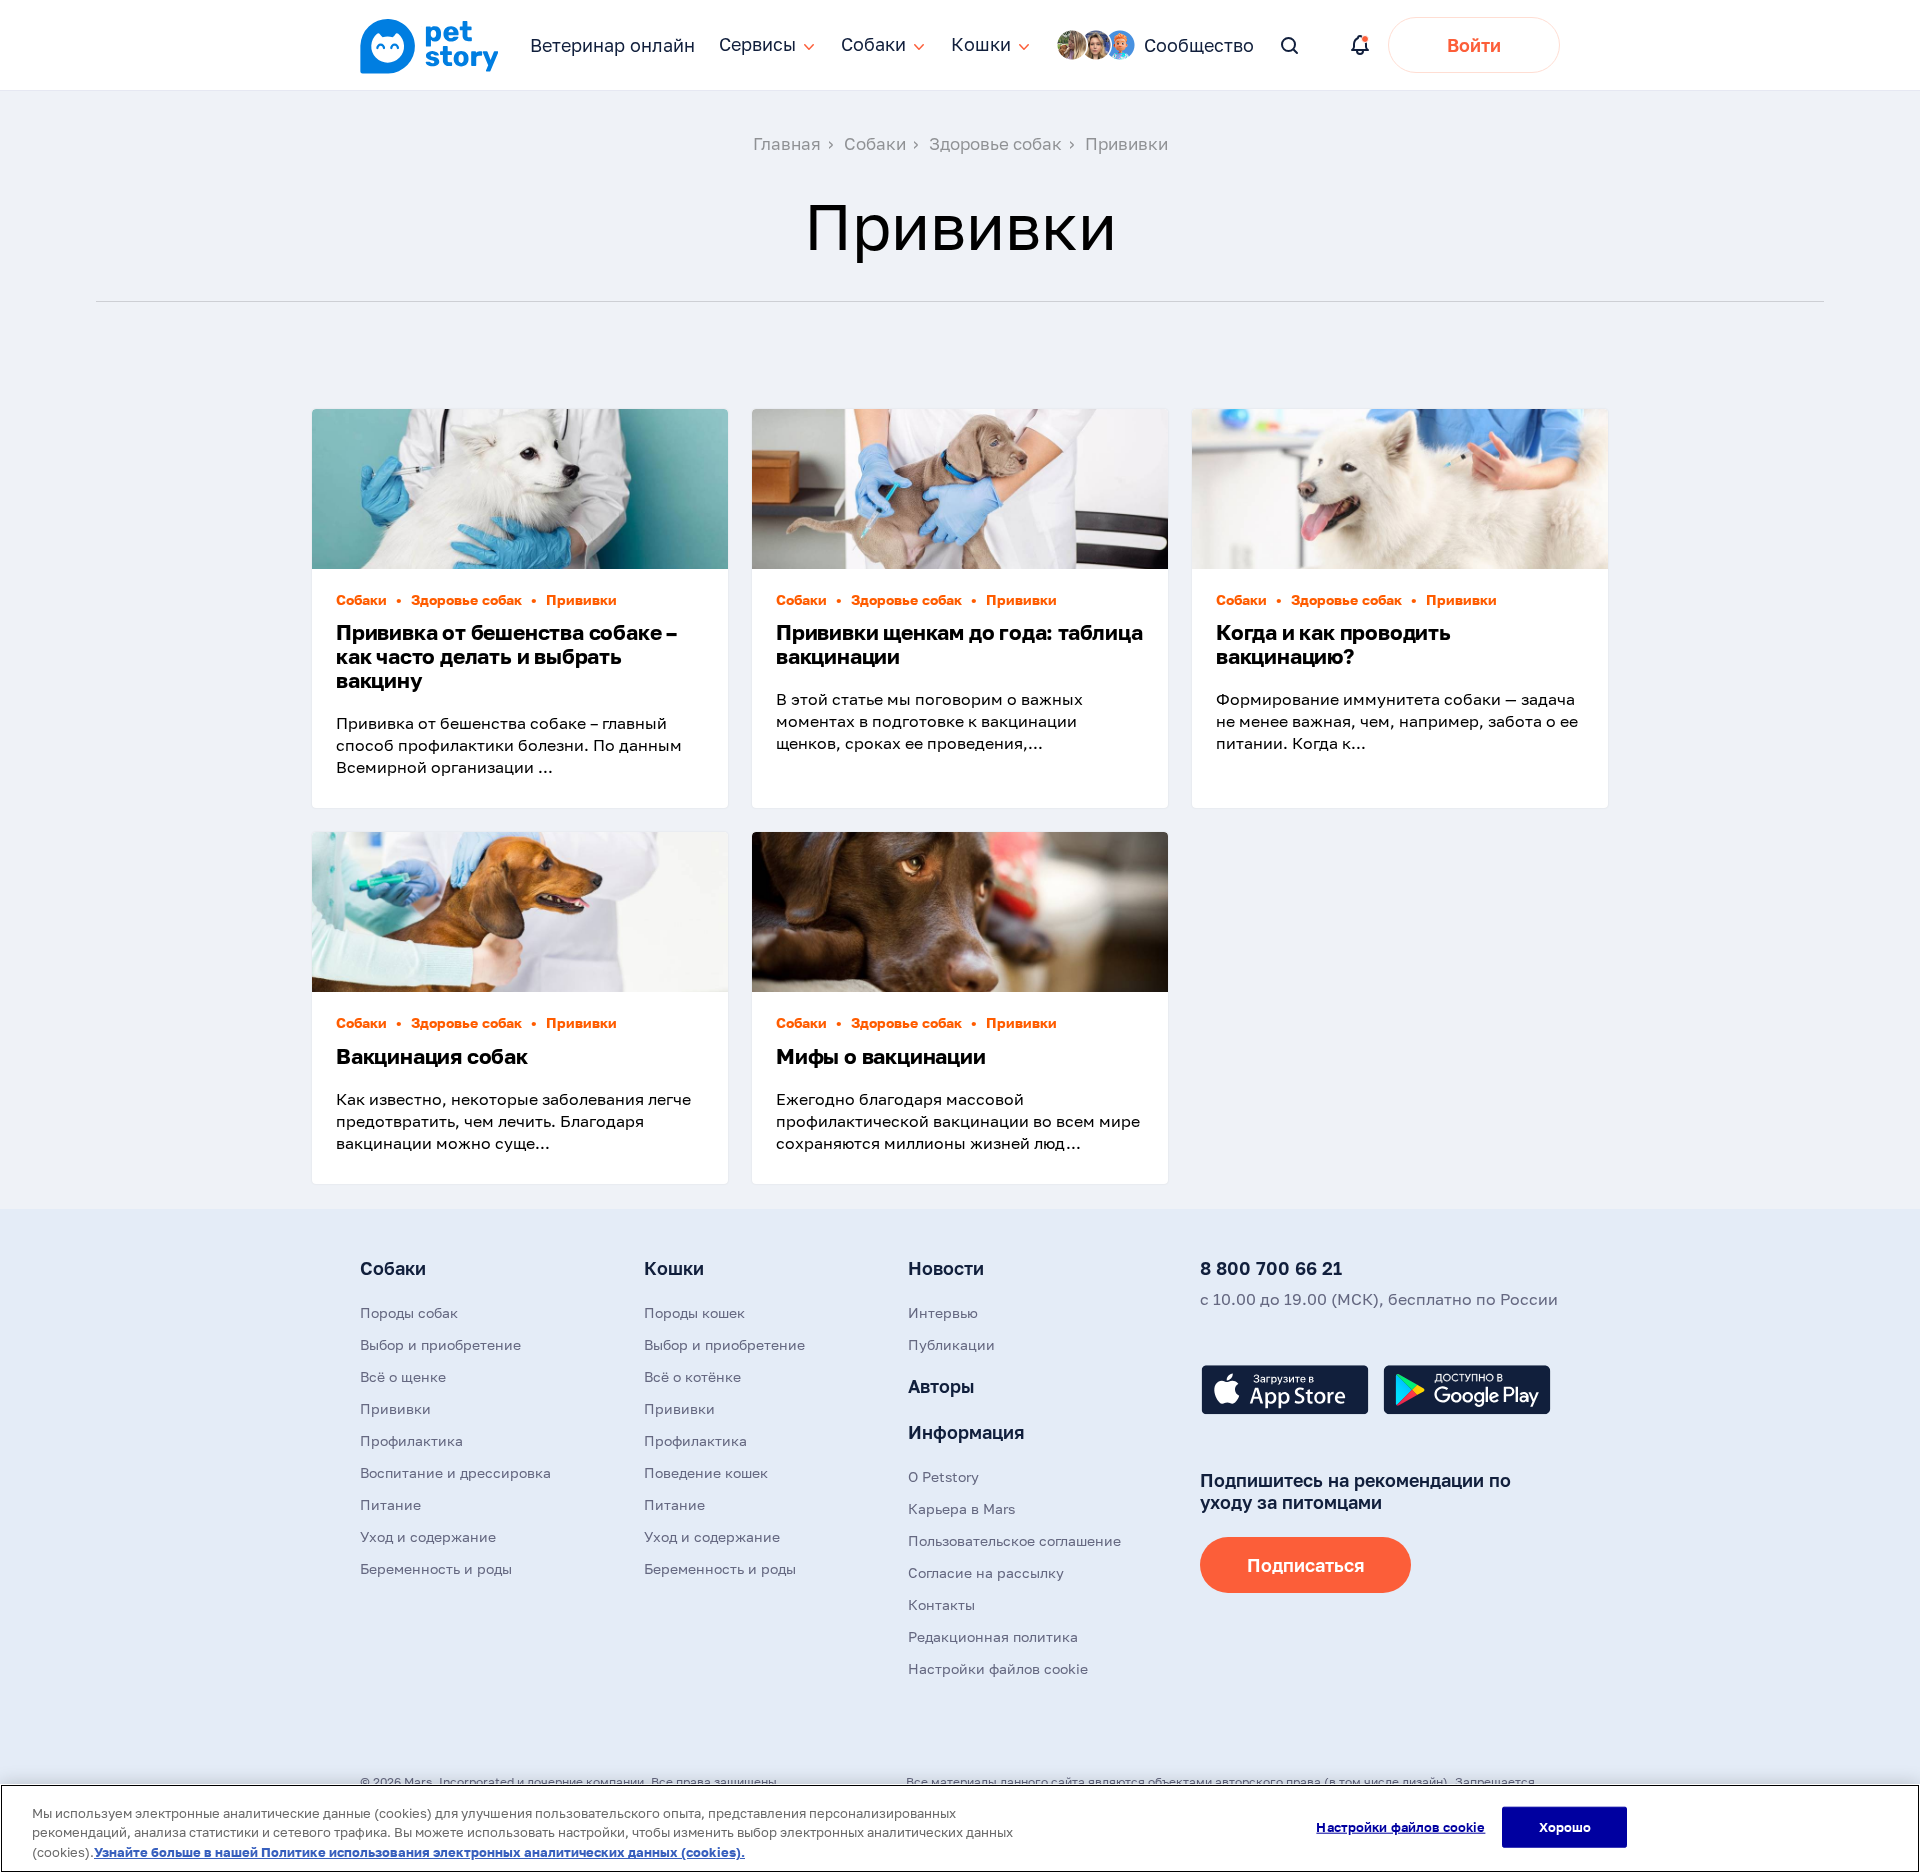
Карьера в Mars (961, 1508)
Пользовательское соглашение (1014, 1540)
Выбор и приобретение (440, 1344)
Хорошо (1565, 1826)
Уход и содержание (428, 1536)
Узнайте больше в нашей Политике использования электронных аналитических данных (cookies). (419, 1852)
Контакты (941, 1604)
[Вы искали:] (1290, 46)
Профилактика (411, 1440)
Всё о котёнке (692, 1376)
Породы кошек (694, 1312)
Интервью (943, 1312)
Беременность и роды (436, 1568)
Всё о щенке (403, 1376)
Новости (946, 1268)
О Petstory (943, 1476)
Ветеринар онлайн (612, 45)
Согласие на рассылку (986, 1572)
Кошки (674, 1268)
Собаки (393, 1268)
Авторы (941, 1386)
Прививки (395, 1408)
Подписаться (1305, 1565)
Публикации (951, 1344)
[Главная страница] (429, 71)
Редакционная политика (993, 1636)
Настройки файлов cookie (1400, 1826)
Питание (390, 1504)
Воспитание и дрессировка (455, 1472)
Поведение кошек (706, 1472)
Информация (966, 1432)
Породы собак (409, 1312)
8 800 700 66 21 (1271, 1268)
